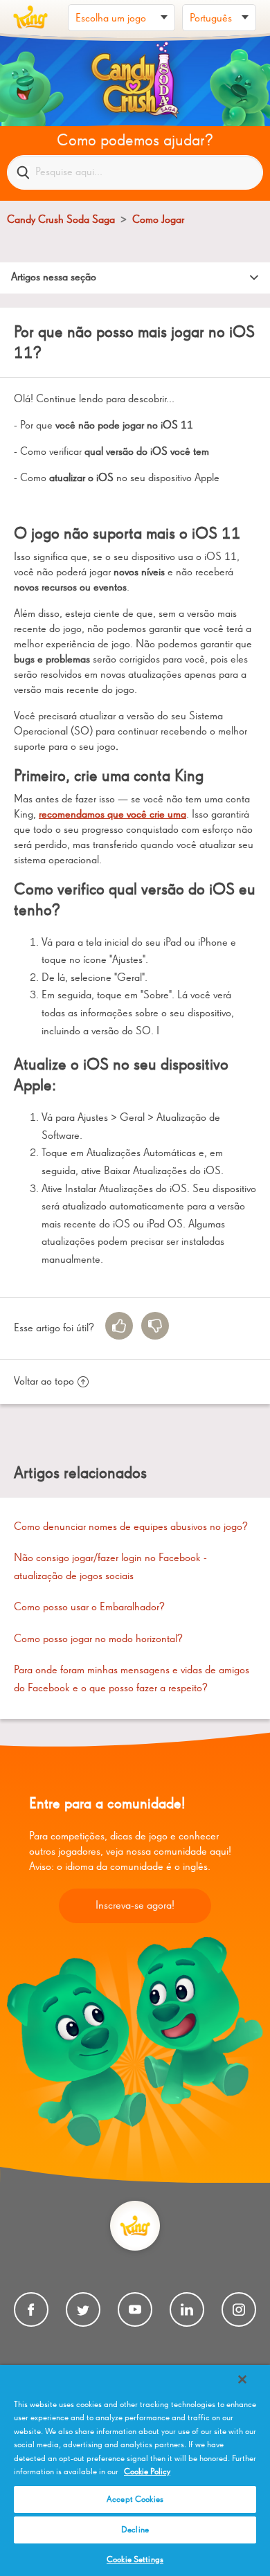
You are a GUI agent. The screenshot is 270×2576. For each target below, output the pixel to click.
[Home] (30, 17)
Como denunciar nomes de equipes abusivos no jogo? (131, 1527)
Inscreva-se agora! (135, 1906)
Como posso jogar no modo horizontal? (98, 1639)
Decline (135, 2530)
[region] (135, 2470)
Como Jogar (158, 220)
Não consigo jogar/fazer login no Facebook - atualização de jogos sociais (110, 1567)
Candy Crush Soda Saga (61, 220)
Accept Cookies (135, 2500)
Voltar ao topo (44, 1382)
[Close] (242, 2379)
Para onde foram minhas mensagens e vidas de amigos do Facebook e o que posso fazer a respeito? (132, 1679)
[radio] (119, 1326)
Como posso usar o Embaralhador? (89, 1607)
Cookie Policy (147, 2472)
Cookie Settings (135, 2560)
